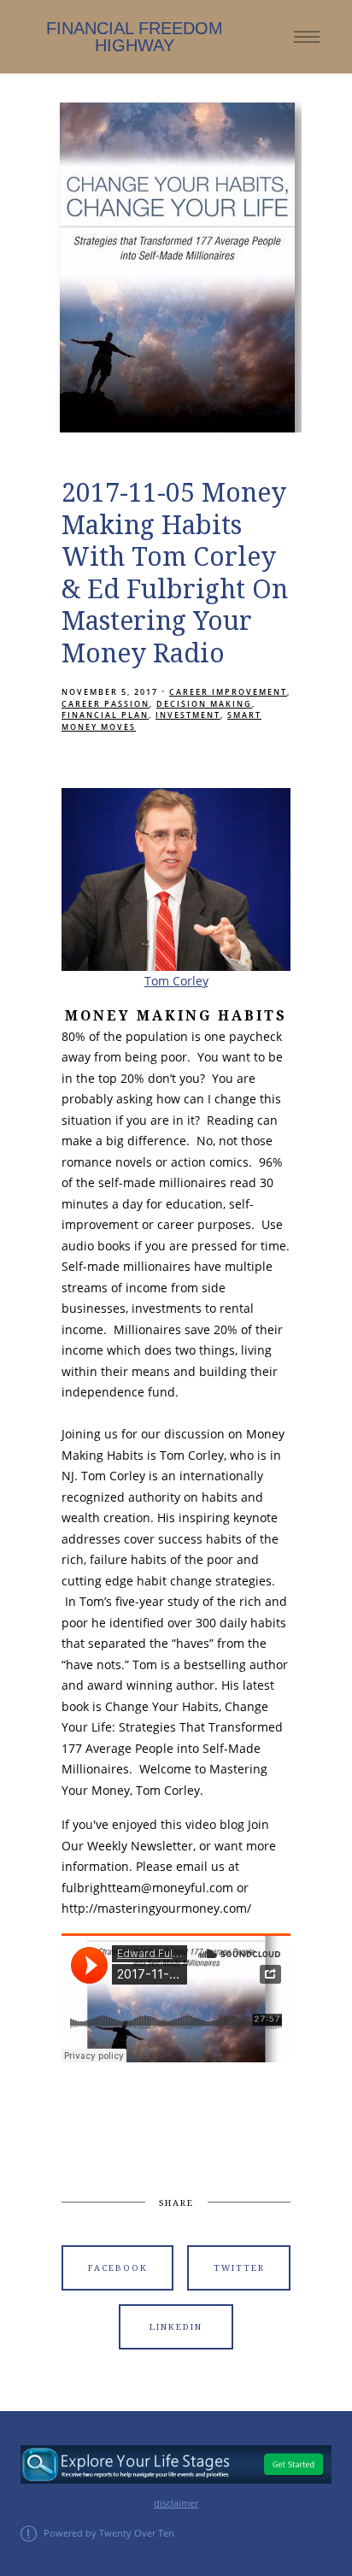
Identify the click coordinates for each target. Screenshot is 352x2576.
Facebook (118, 2268)
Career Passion (106, 704)
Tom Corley (176, 981)
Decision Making (204, 704)
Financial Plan (105, 715)
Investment (188, 715)
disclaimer (176, 2503)
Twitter (239, 2268)
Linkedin (176, 2327)
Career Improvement (228, 692)
